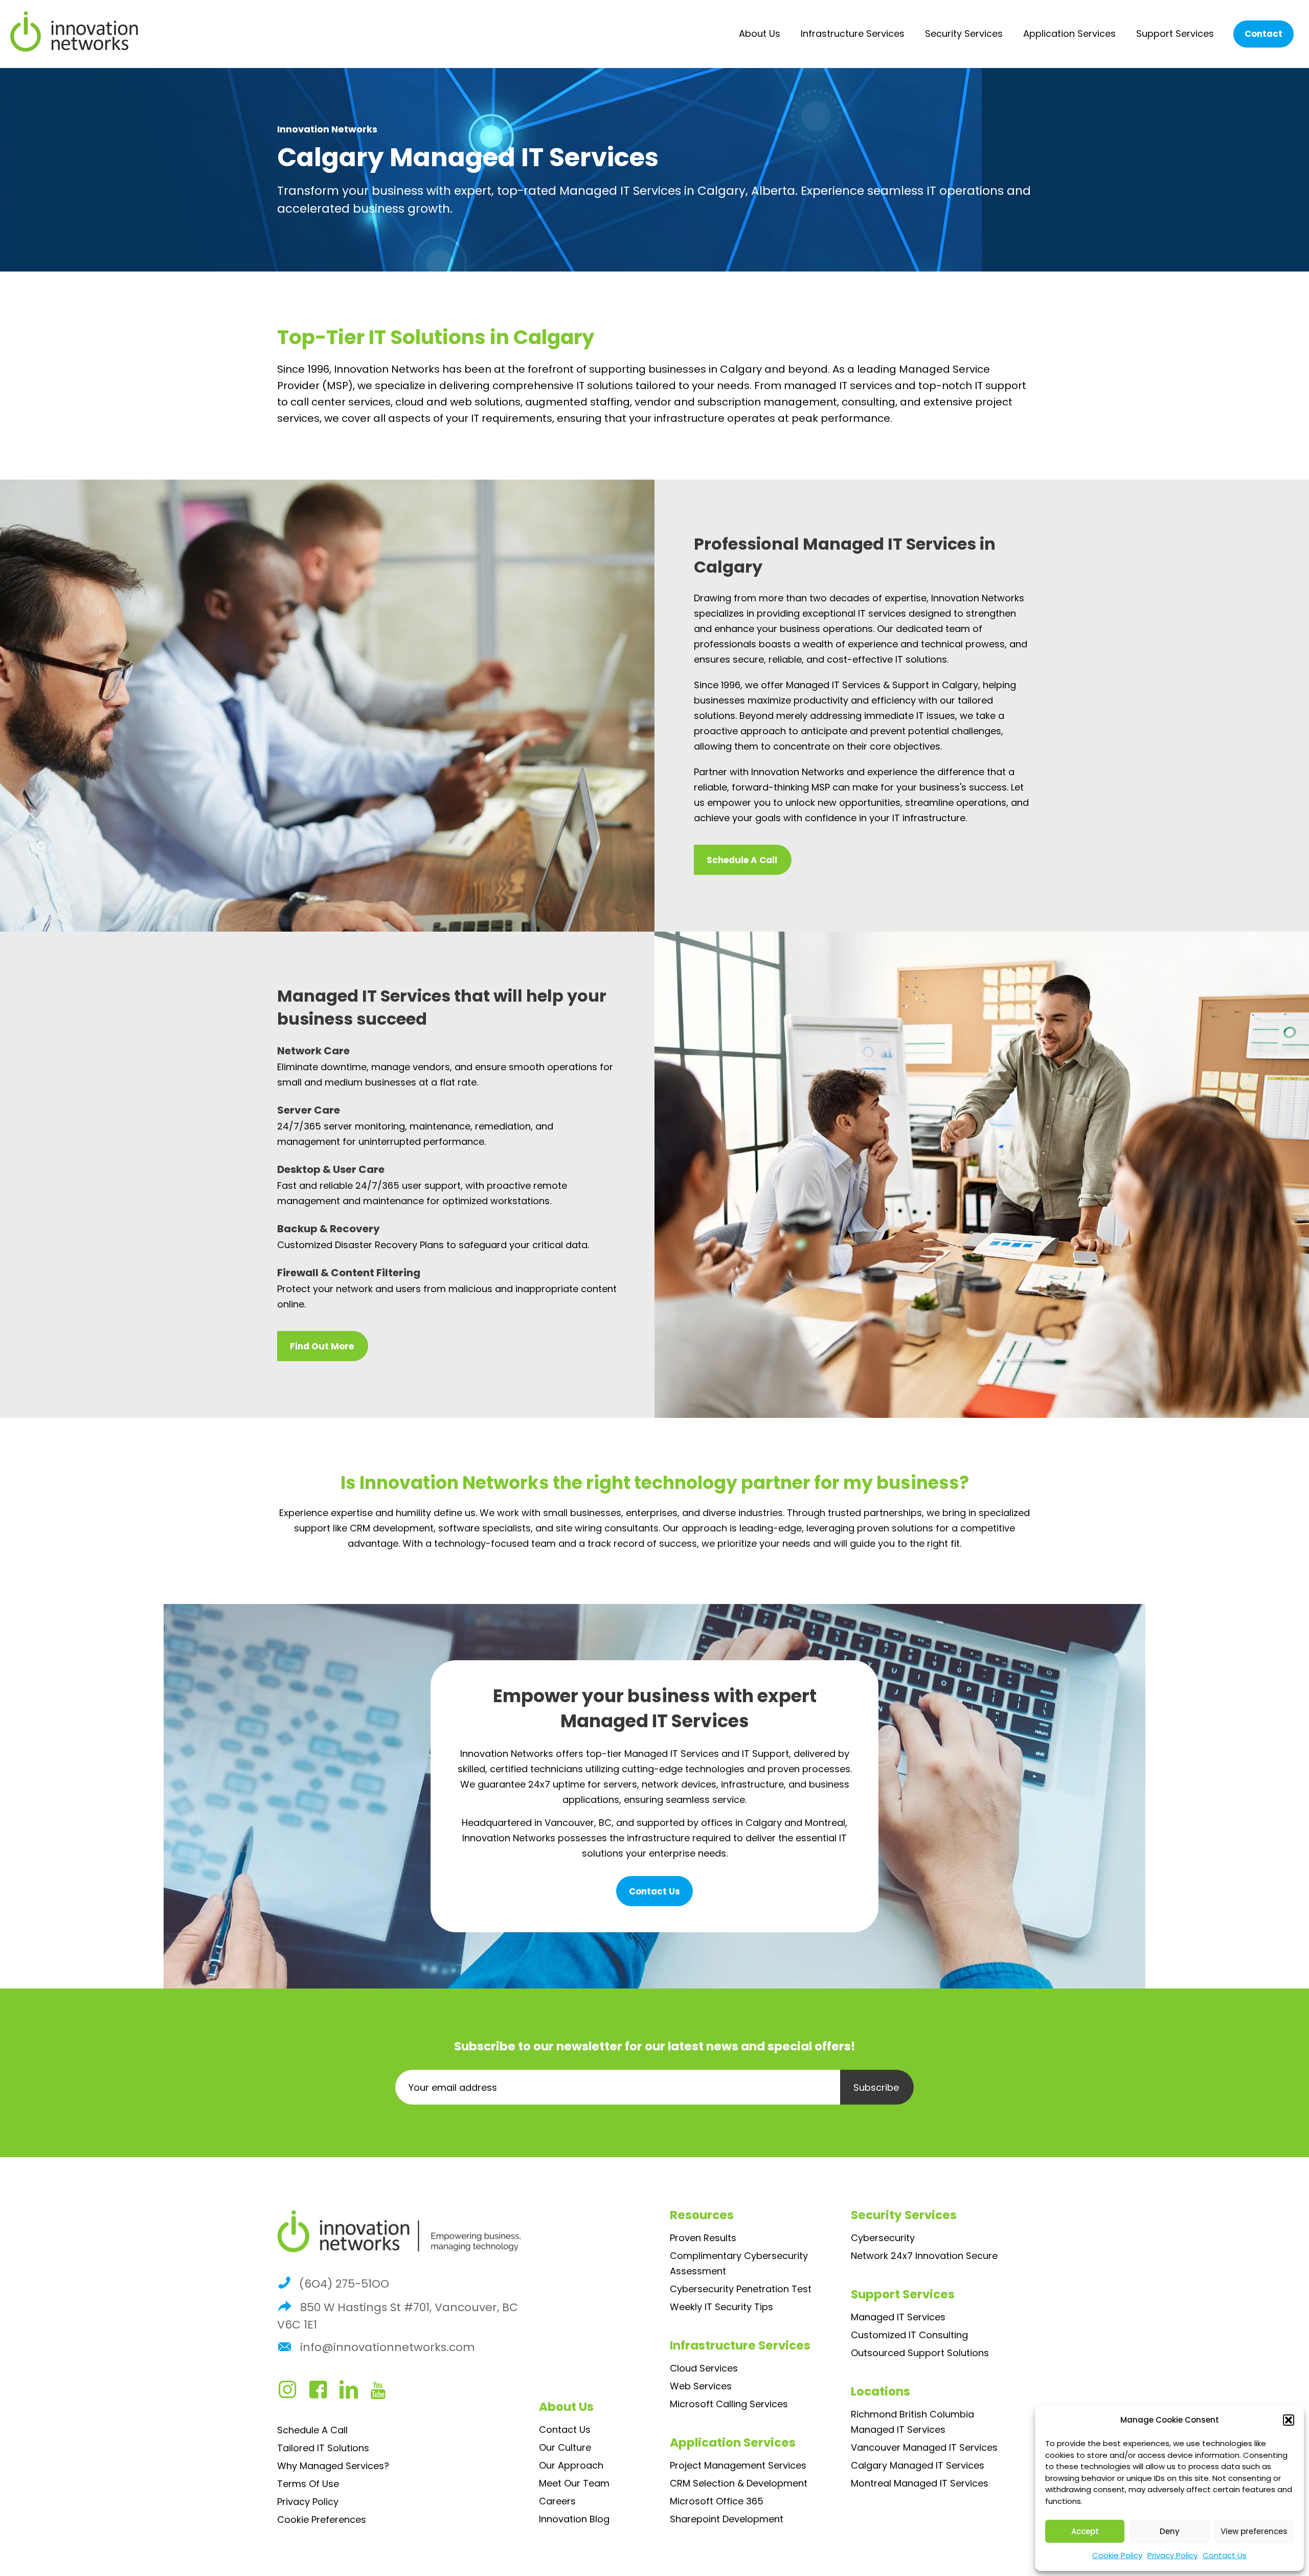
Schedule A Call (312, 2430)
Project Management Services (738, 2465)
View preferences (1254, 2531)
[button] (1289, 2420)
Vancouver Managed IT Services (924, 2447)
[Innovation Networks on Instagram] (292, 2393)
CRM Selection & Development (739, 2483)
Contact (1263, 34)
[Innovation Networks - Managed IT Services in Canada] (74, 32)
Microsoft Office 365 (717, 2501)
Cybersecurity (883, 2238)
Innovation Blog (574, 2519)
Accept (1085, 2531)
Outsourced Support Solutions (920, 2353)
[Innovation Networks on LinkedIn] (354, 2393)
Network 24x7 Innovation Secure (924, 2256)
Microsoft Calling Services (729, 2404)
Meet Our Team (574, 2483)
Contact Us (1225, 2555)
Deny (1170, 2531)
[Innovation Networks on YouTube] (383, 2393)
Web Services (701, 2386)
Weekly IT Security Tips (721, 2307)
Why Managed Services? (333, 2466)
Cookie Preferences (322, 2519)
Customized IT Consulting (909, 2335)
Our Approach (571, 2465)
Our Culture (565, 2447)
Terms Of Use (308, 2484)
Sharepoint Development (727, 2519)
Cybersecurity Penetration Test (741, 2289)
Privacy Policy (1172, 2555)
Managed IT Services (898, 2317)
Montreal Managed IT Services (920, 2483)
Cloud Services (704, 2368)
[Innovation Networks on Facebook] (323, 2393)
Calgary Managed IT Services (918, 2465)
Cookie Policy (1117, 2555)
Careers (557, 2501)
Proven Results (703, 2238)
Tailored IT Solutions (323, 2448)
